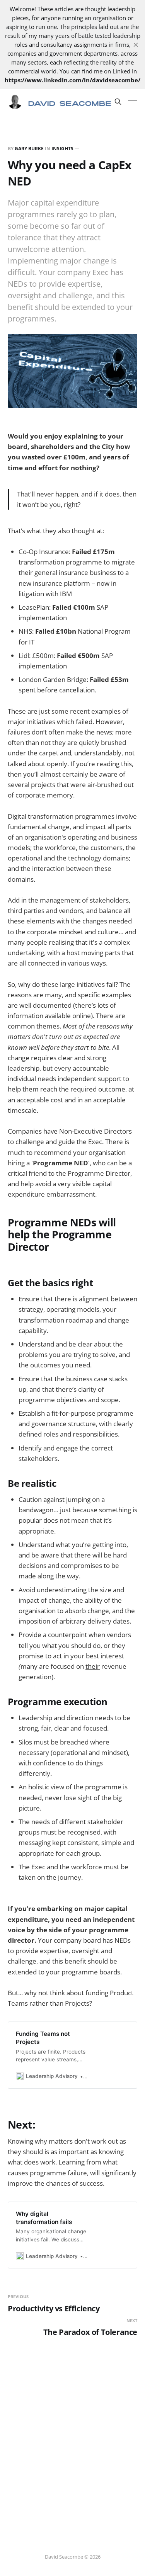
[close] (136, 45)
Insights (62, 149)
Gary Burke (29, 149)
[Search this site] (118, 102)
